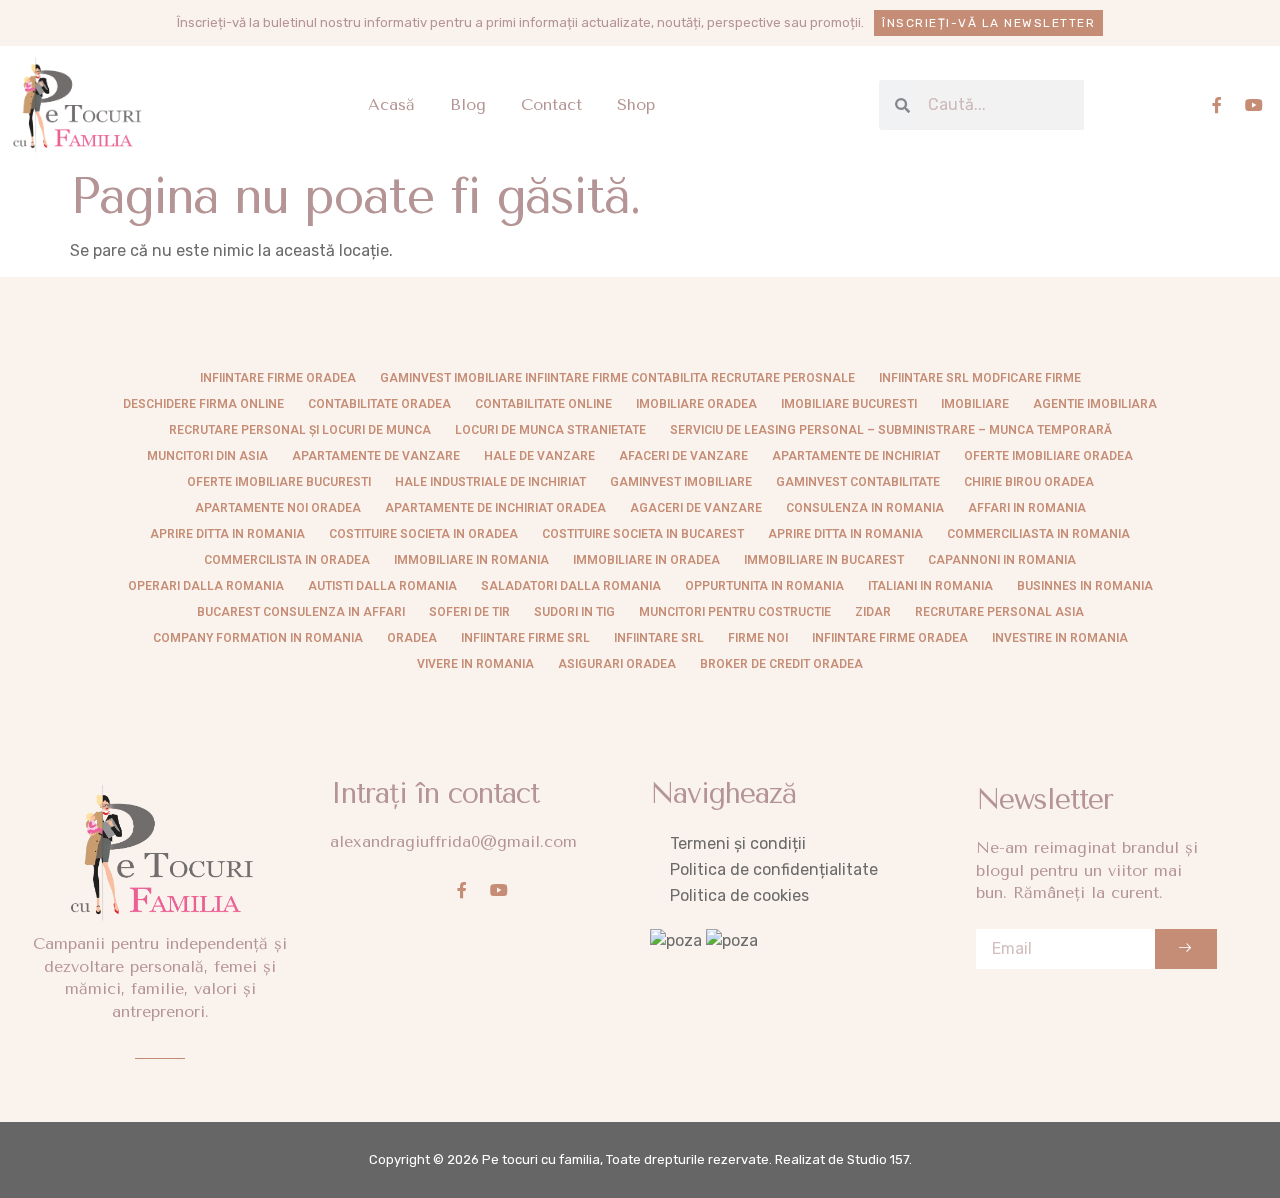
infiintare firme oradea (278, 378)
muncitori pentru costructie (735, 612)
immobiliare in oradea (646, 560)
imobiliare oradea (696, 404)
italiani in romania (930, 586)
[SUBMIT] (1186, 949)
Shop (636, 104)
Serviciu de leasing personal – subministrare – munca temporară (891, 430)
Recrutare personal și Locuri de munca (300, 430)
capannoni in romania (1002, 560)
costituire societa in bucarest (643, 534)
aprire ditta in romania (845, 534)
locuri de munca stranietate (550, 430)
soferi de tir (469, 612)
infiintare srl (659, 638)
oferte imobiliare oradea (1048, 456)
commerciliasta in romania (1038, 534)
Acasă (391, 104)
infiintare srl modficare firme (980, 378)
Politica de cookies (739, 895)
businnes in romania (1085, 586)
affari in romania (1027, 508)
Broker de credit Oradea (781, 664)
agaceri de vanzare (696, 508)
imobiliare (975, 404)
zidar (873, 612)
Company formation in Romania (258, 638)
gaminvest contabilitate (858, 482)
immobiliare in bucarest (824, 560)
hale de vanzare (539, 456)
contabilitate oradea (379, 404)
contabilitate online (543, 404)
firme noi (758, 638)
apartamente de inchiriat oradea (495, 508)
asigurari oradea (617, 664)
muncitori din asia (207, 456)
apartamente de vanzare (376, 456)
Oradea (412, 638)
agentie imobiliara (1095, 404)
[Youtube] (1254, 105)
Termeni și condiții (738, 843)
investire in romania (1060, 638)
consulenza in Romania (865, 508)
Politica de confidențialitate (774, 869)
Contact (551, 104)
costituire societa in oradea (423, 534)
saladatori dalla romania (571, 586)
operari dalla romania (206, 586)
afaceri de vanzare (683, 456)
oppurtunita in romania (764, 586)
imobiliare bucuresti (849, 404)
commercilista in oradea (287, 560)
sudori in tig (574, 612)
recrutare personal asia (999, 612)
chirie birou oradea (1029, 482)
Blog (468, 104)
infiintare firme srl (525, 638)
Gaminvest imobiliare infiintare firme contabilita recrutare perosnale (617, 378)
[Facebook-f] (1217, 105)
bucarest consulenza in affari (301, 612)
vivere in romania (475, 664)
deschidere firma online (203, 404)
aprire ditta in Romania (227, 534)
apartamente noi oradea (278, 508)
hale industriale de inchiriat (490, 482)
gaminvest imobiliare (681, 482)
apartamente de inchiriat (856, 456)
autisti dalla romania (382, 586)
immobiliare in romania (471, 560)
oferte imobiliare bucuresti (279, 482)
